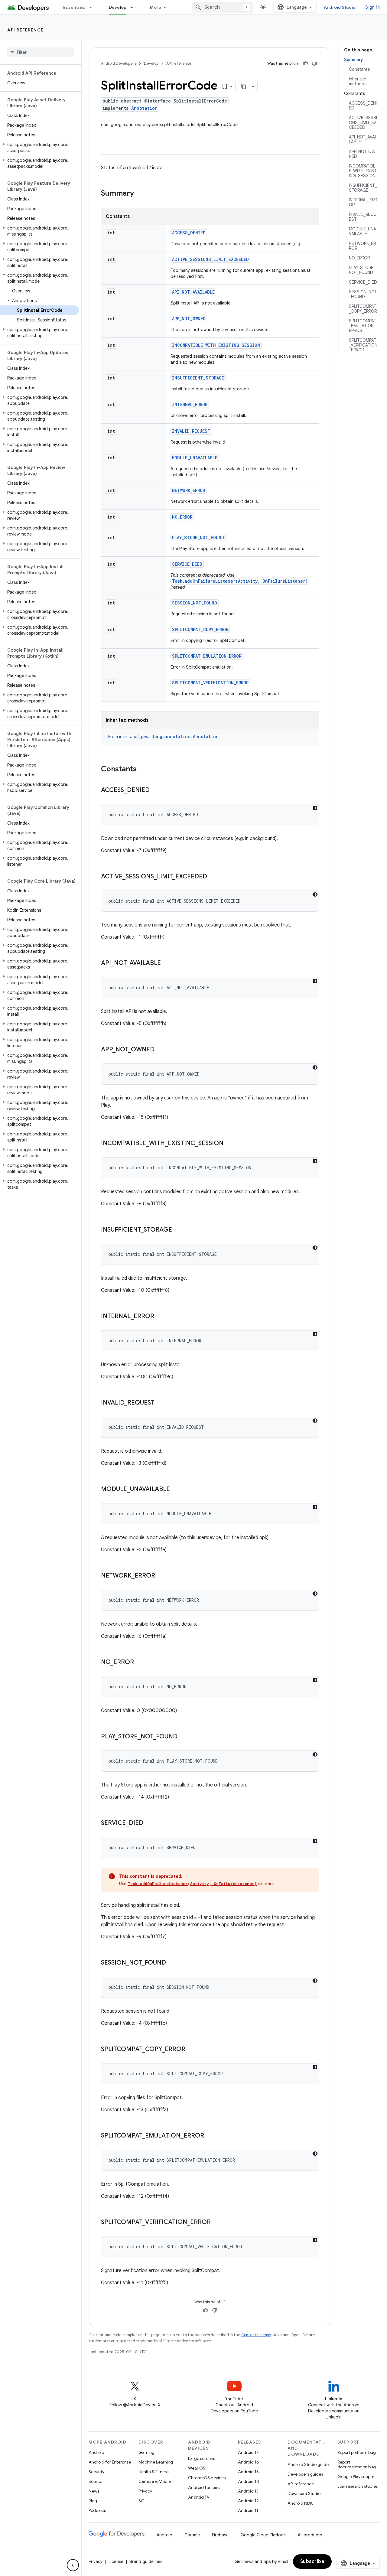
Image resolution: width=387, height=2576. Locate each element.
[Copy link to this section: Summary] (140, 194)
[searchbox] (41, 52)
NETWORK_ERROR (189, 490)
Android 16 (249, 2462)
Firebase (220, 2535)
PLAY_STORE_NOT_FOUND (198, 537)
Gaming (146, 2452)
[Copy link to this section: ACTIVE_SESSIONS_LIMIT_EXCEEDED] (213, 877)
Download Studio (304, 2493)
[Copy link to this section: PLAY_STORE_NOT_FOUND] (184, 1737)
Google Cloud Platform (263, 2535)
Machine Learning (156, 2462)
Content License (256, 2335)
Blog (93, 2501)
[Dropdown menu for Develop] (135, 7)
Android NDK (300, 2503)
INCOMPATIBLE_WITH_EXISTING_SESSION (216, 345)
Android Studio (340, 7)
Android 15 (248, 2472)
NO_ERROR (182, 517)
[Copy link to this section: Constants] (143, 770)
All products (310, 2535)
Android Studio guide (308, 2464)
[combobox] (223, 7)
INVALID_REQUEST (191, 431)
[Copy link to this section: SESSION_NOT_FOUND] (172, 1963)
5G (141, 2501)
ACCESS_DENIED (189, 233)
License (116, 2561)
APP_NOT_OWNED (189, 319)
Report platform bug (357, 2452)
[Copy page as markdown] (244, 86)
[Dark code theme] (315, 808)
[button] (39, 148)
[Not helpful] (314, 64)
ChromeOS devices (207, 2478)
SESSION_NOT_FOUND (195, 603)
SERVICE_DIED (187, 564)
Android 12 (248, 2501)
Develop (118, 7)
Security (96, 2472)
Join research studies (358, 2486)
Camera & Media (155, 2481)
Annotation (144, 108)
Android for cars (204, 2487)
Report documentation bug (357, 2464)
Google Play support (357, 2477)
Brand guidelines (146, 2561)
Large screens (202, 2458)
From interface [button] (163, 737)
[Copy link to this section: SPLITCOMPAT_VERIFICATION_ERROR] (217, 2223)
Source (95, 2481)
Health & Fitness (153, 2472)
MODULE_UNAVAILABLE (195, 458)
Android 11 (248, 2510)
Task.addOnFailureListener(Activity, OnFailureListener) (240, 581)
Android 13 (248, 2491)
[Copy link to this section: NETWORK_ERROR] (161, 1576)
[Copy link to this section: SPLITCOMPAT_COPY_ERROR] (191, 2050)
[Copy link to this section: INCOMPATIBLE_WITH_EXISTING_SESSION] (229, 1144)
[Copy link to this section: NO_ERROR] (140, 1663)
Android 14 (249, 2481)
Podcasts (97, 2510)
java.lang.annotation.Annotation (179, 736)
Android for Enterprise (110, 2462)
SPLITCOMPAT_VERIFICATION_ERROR (210, 683)
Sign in (372, 7)
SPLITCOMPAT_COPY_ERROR (200, 629)
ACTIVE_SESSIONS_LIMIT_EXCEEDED (210, 259)
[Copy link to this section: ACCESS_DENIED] (156, 790)
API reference (26, 30)
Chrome (192, 2535)
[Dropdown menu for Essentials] (93, 7)
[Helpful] (305, 64)
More (156, 7)
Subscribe (312, 2561)
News (94, 2491)
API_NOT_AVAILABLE (193, 292)
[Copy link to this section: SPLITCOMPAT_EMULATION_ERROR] (210, 2136)
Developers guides (305, 2474)
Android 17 (248, 2452)
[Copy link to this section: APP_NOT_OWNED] (161, 1050)
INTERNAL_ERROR (190, 404)
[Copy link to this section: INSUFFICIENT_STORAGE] (178, 1230)
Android (96, 2452)
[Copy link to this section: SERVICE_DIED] (149, 1823)
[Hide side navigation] (73, 2565)
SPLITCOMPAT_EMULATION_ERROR (207, 656)
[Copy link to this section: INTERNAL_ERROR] (160, 1317)
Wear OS (197, 2468)
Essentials (74, 7)
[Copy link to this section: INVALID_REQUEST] (161, 1403)
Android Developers (119, 63)
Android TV (199, 2497)
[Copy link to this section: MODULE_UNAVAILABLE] (176, 1490)
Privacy (145, 2491)
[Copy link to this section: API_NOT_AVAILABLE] (167, 963)
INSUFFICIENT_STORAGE (198, 378)
